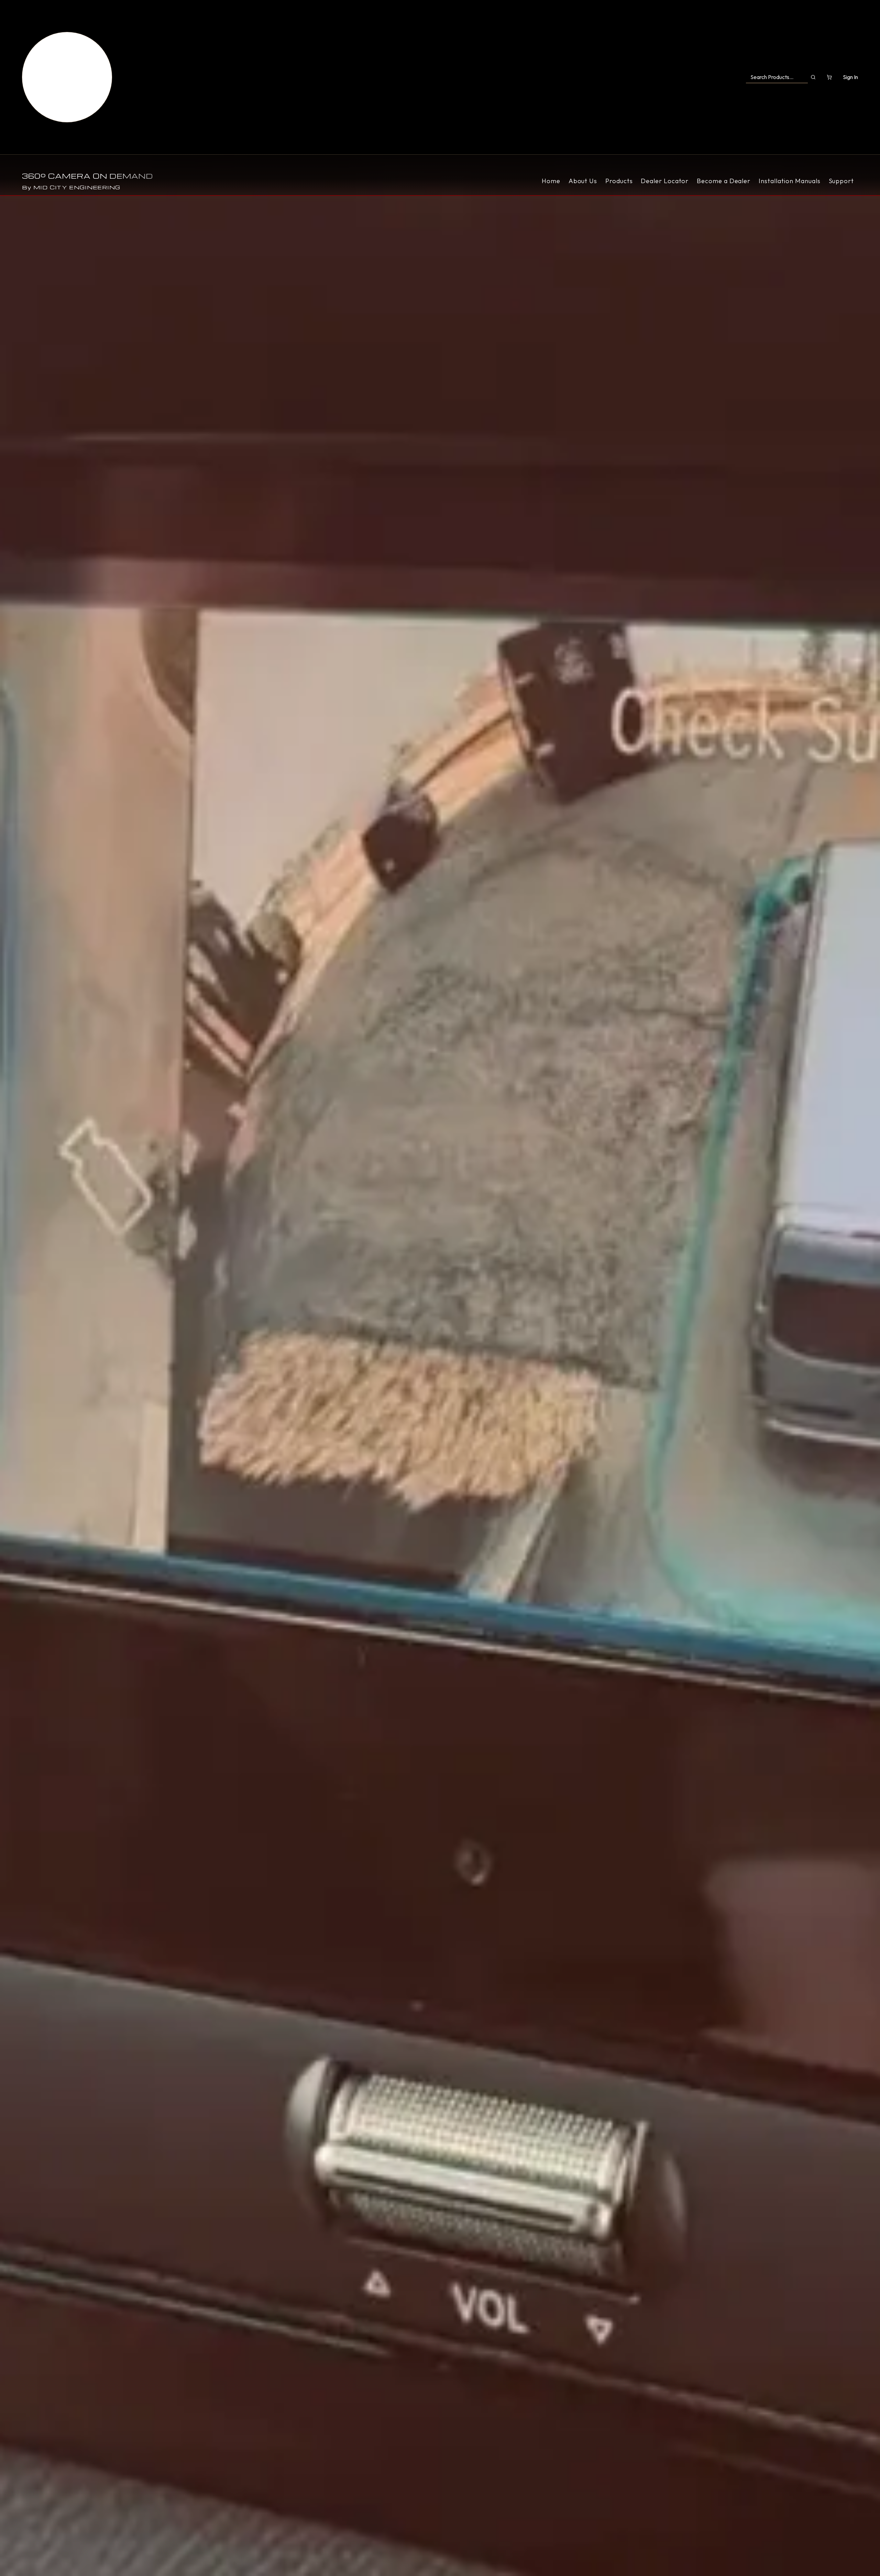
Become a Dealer (724, 181)
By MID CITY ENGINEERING (71, 187)
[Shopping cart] (829, 77)
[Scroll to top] (67, 77)
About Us (583, 181)
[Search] (813, 77)
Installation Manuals (789, 181)
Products (619, 181)
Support (841, 181)
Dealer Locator (665, 181)
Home (551, 181)
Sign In (850, 77)
